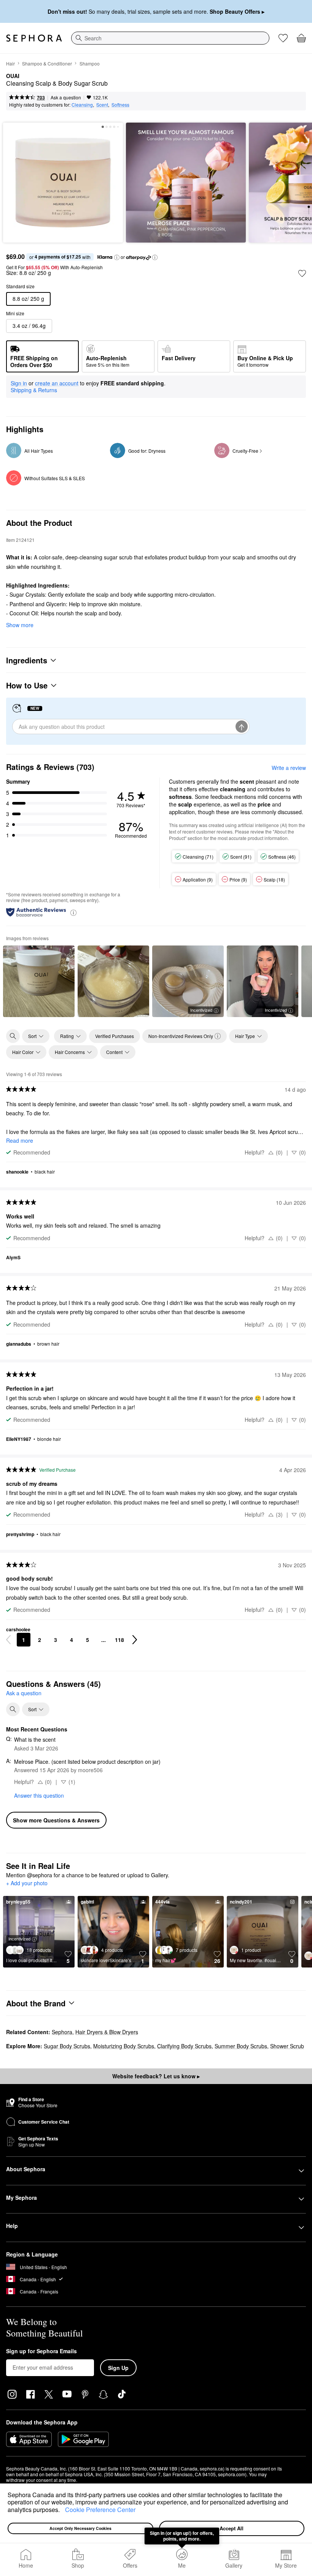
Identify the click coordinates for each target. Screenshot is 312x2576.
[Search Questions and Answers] (13, 1709)
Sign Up (118, 2368)
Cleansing (82, 105)
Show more (20, 625)
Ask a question (66, 97)
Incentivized (201, 1010)
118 (119, 1640)
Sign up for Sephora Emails (41, 2351)
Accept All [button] (232, 2528)
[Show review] (39, 981)
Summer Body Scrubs (241, 2046)
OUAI (13, 76)
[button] (62, 2511)
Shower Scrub (287, 2046)
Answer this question (39, 1795)
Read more (20, 1140)
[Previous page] (8, 1640)
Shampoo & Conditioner (47, 63)
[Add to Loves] (302, 273)
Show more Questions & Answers (56, 1820)
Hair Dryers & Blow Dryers (107, 2032)
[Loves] (283, 38)
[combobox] (170, 38)
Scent (102, 105)
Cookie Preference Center (100, 2510)
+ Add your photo (27, 1883)
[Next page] (135, 1640)
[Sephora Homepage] (34, 38)
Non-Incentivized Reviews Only (181, 1036)
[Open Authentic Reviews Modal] (73, 912)
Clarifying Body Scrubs (184, 2046)
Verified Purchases (115, 1036)
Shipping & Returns (34, 390)
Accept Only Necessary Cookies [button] (80, 2528)
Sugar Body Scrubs (67, 2046)
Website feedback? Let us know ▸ (156, 2076)
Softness (120, 105)
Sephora (62, 2032)
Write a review (289, 768)
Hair (10, 63)
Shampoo (90, 63)
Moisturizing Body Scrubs (124, 2046)
